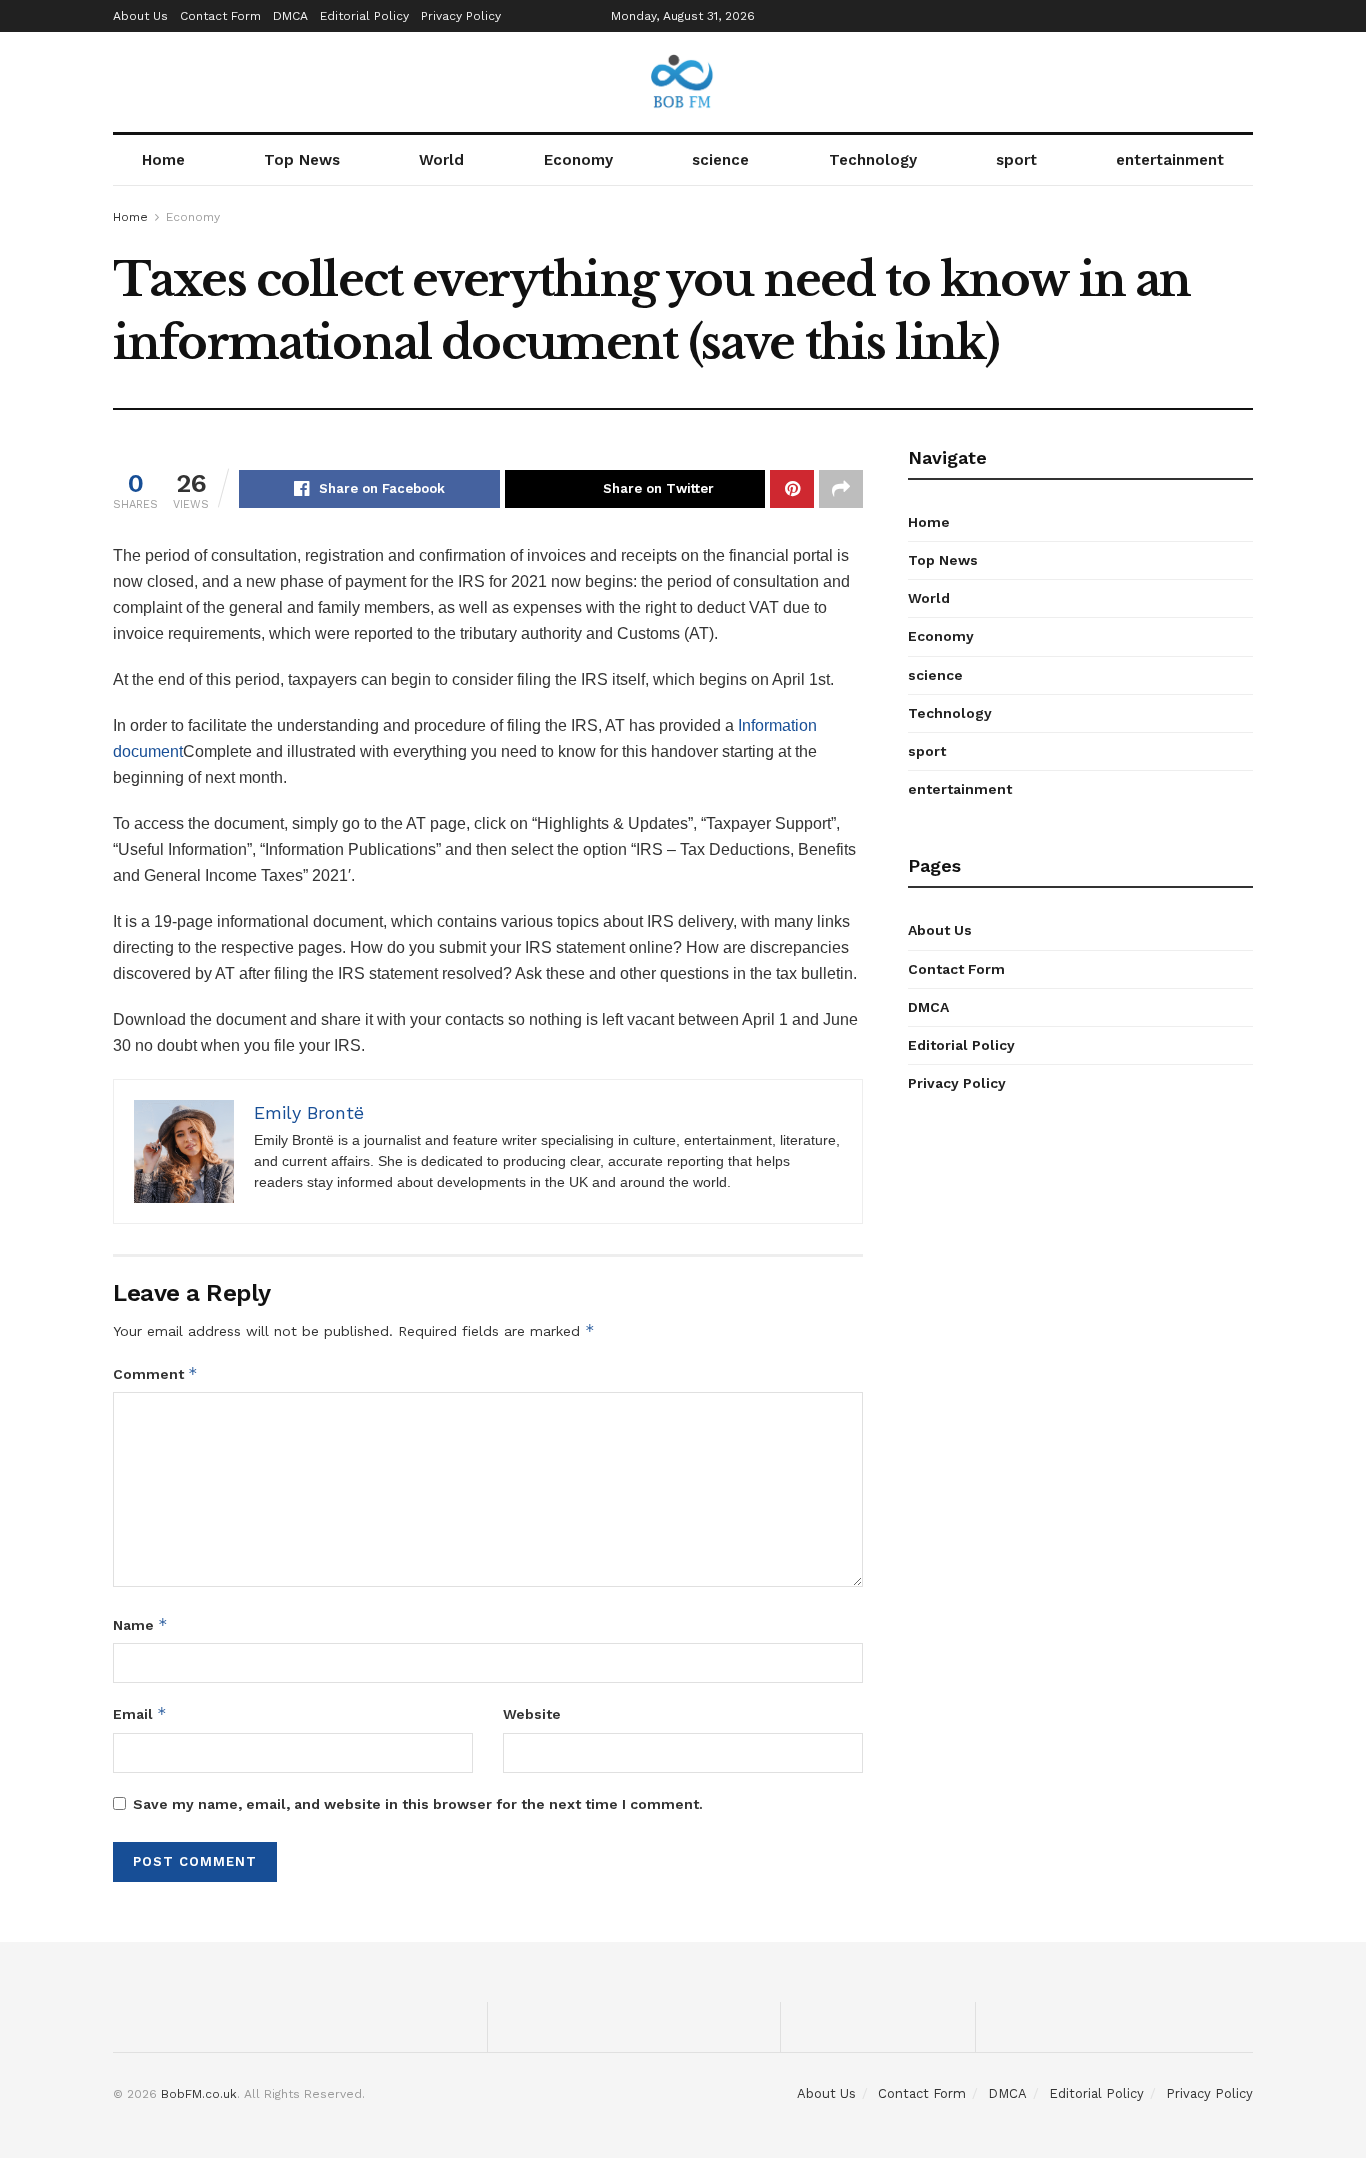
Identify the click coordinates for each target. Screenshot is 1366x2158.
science (720, 160)
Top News (302, 160)
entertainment (1170, 160)
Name (140, 1624)
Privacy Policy (461, 16)
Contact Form (220, 16)
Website (532, 1714)
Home (163, 160)
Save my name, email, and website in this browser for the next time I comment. (418, 1804)
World (441, 160)
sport (1016, 160)
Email (140, 1713)
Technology (873, 160)
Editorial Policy (364, 16)
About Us (140, 16)
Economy (578, 160)
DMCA (290, 16)
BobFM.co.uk (199, 2094)
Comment (155, 1373)
